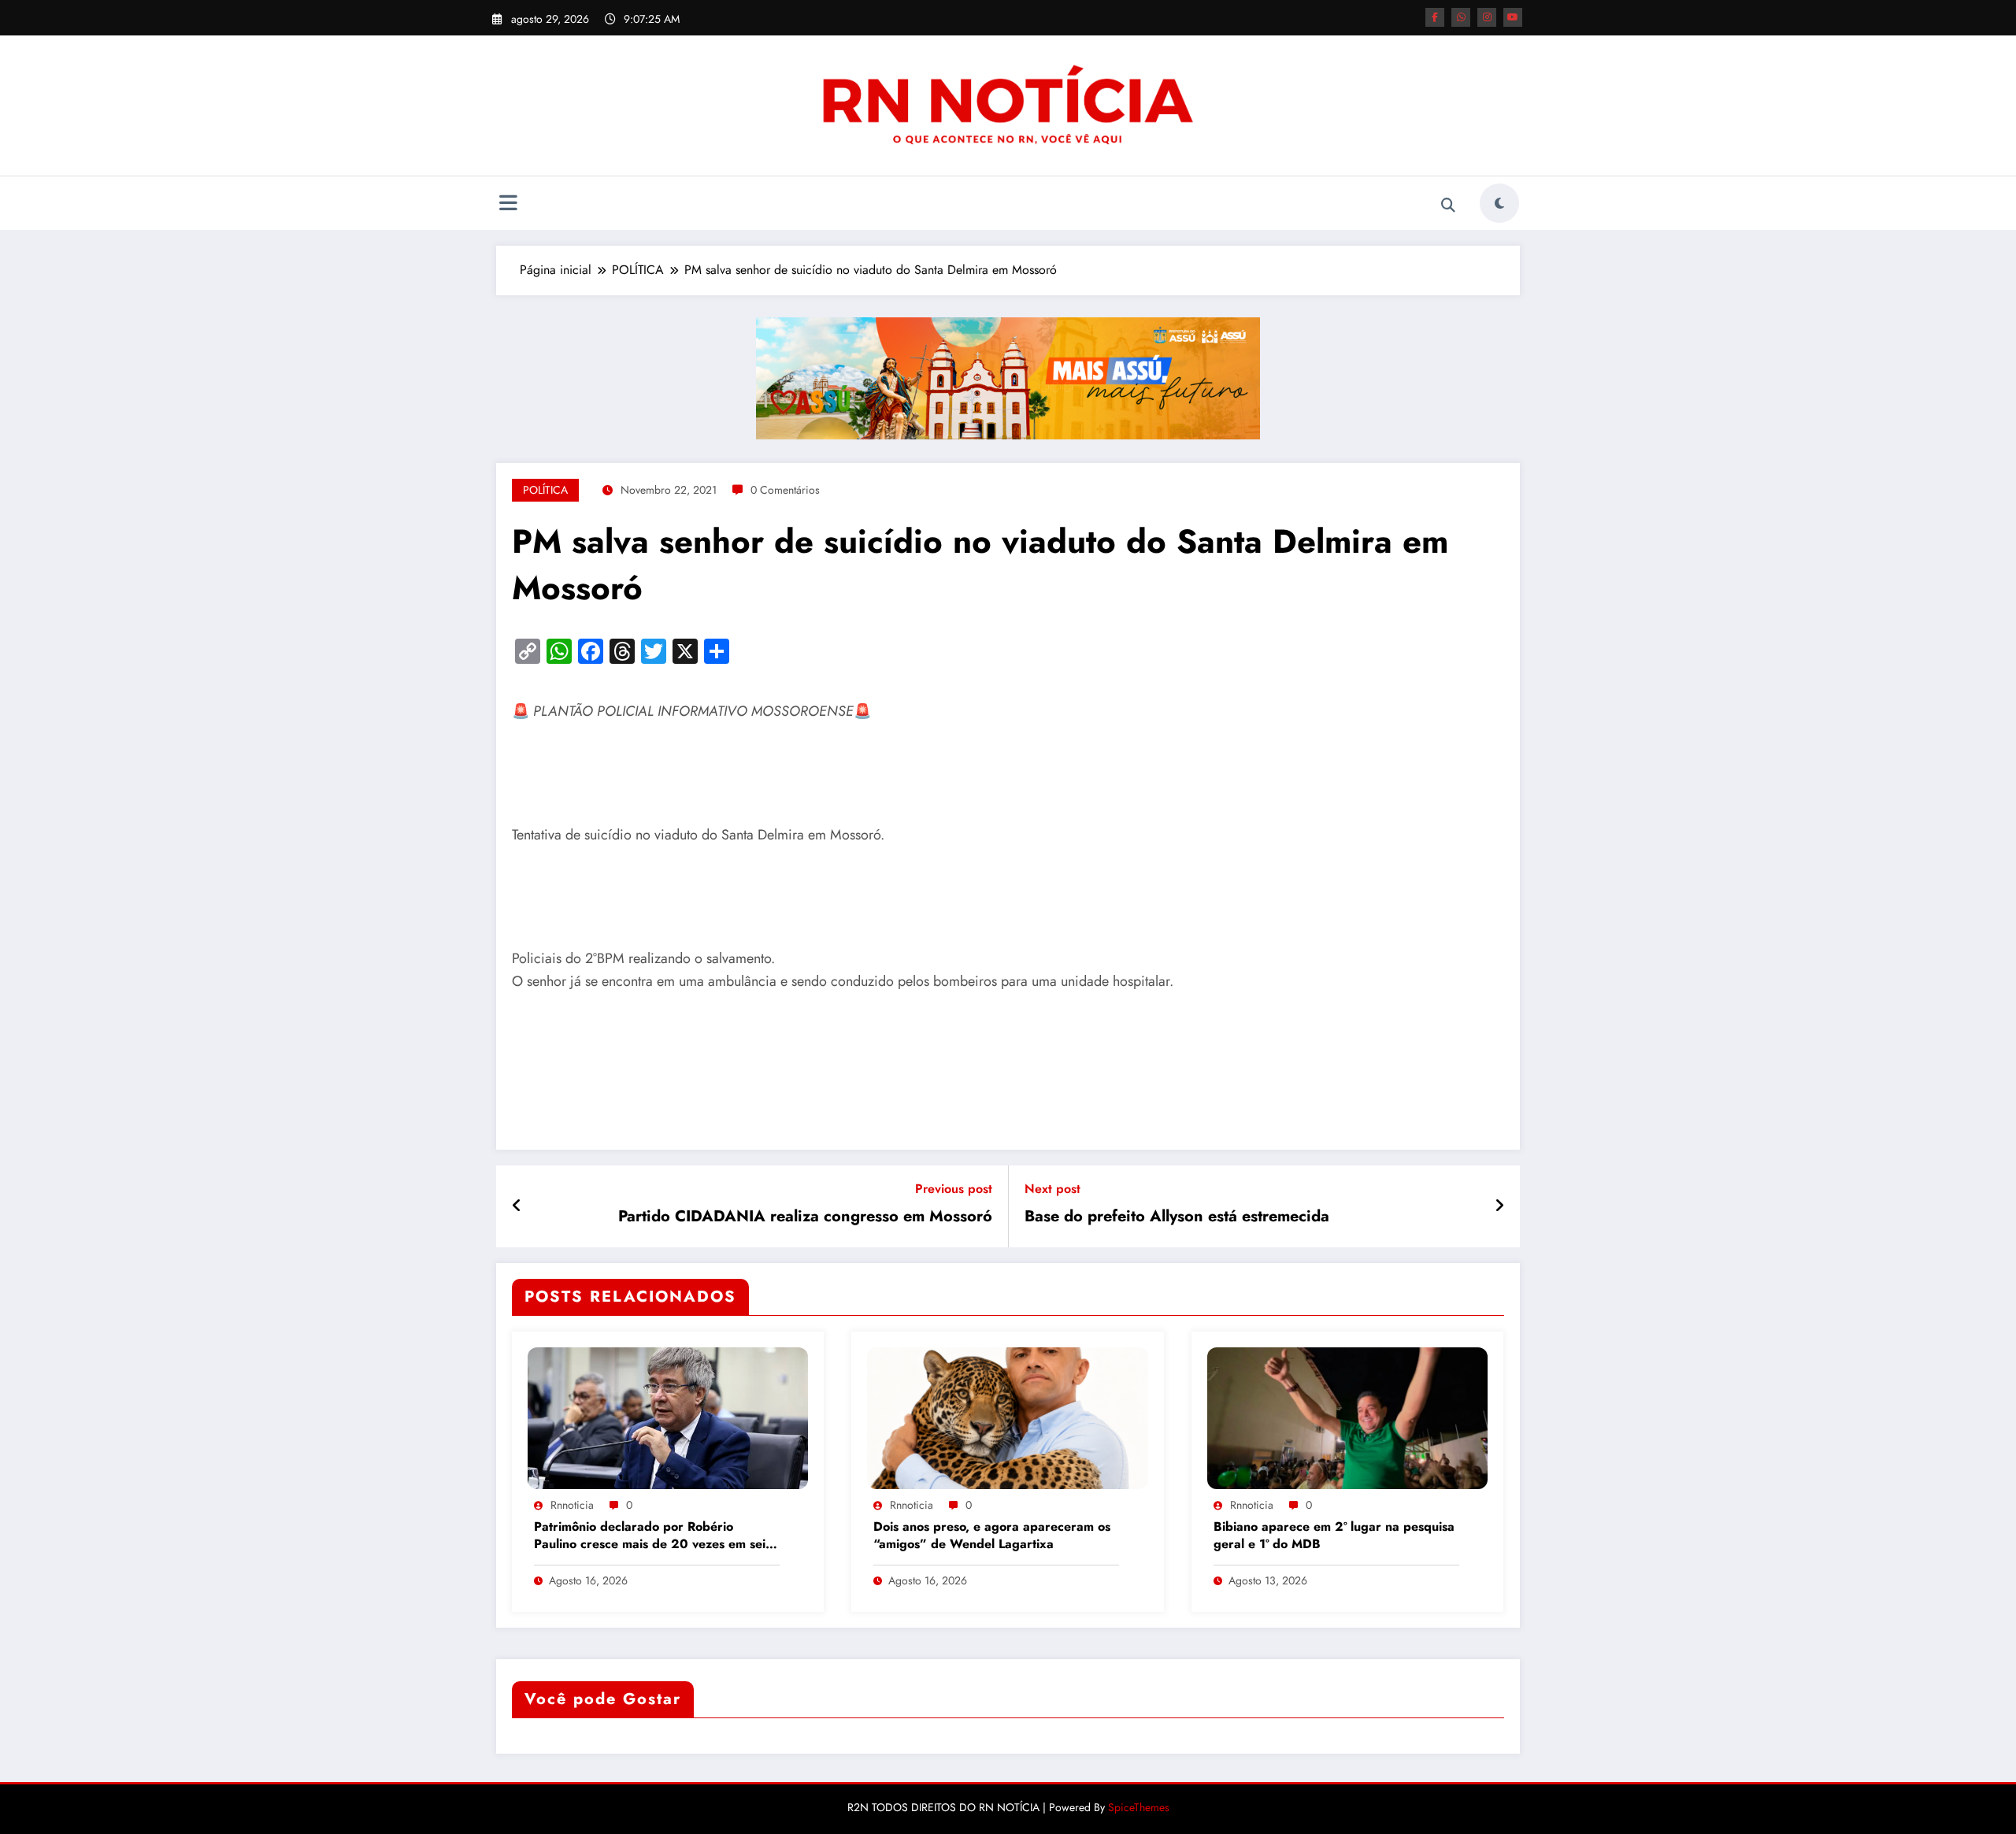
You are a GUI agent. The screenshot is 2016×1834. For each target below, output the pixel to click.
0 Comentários (785, 490)
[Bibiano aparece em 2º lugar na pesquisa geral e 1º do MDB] (1347, 1417)
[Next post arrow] (1499, 1206)
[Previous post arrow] (517, 1206)
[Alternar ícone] (508, 205)
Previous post (954, 1189)
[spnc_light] (1499, 203)
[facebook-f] (1435, 17)
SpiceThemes (1139, 1807)
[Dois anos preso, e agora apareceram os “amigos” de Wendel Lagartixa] (1007, 1417)
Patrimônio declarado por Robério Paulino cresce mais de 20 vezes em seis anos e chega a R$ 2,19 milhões (652, 1537)
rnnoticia (572, 1505)
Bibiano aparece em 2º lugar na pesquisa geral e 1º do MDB (1334, 1536)
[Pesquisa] (1448, 206)
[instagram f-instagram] (1487, 17)
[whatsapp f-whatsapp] (1461, 17)
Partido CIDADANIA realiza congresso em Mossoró (805, 1217)
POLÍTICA (545, 490)
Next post (1052, 1189)
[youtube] (1513, 17)
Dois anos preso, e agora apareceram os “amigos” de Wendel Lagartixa (992, 1536)
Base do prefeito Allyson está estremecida (1177, 1217)
